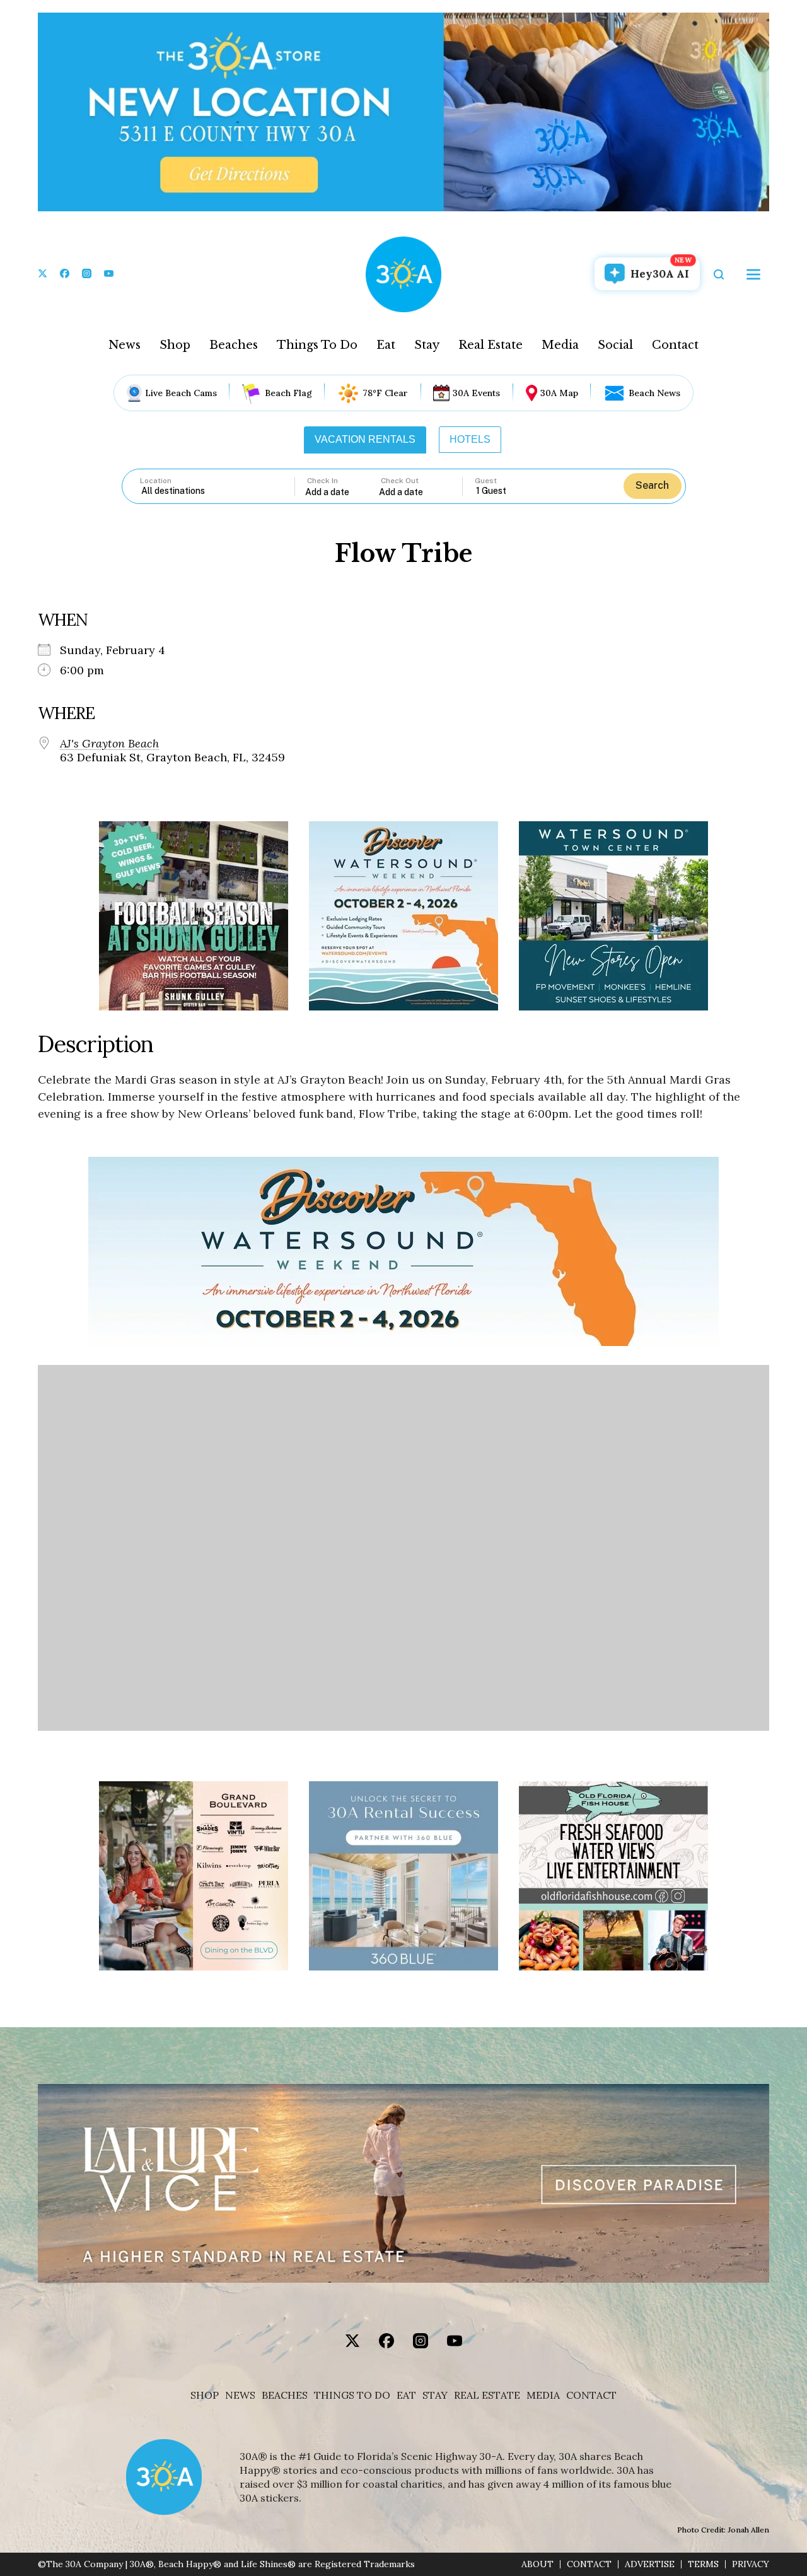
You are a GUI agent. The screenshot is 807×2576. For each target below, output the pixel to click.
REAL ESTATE (487, 2395)
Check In (322, 481)
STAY (435, 2395)
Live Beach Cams (181, 393)
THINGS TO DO (352, 2395)
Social (615, 345)
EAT (406, 2395)
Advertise (650, 2564)
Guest (486, 481)
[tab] (365, 440)
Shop (175, 345)
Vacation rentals (365, 439)
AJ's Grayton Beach (109, 744)
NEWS (240, 2395)
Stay (427, 345)
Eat (386, 345)
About (537, 2564)
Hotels (470, 439)
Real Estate (491, 345)
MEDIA (543, 2395)
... (342, 492)
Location (156, 481)
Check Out (400, 481)
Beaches (234, 345)
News (125, 345)
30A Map (559, 393)
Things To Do (317, 345)
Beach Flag (288, 393)
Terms (703, 2564)
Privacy (751, 2564)
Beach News (654, 393)
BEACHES (285, 2395)
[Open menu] (753, 274)
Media (560, 345)
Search (652, 485)
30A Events (476, 393)
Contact (675, 345)
